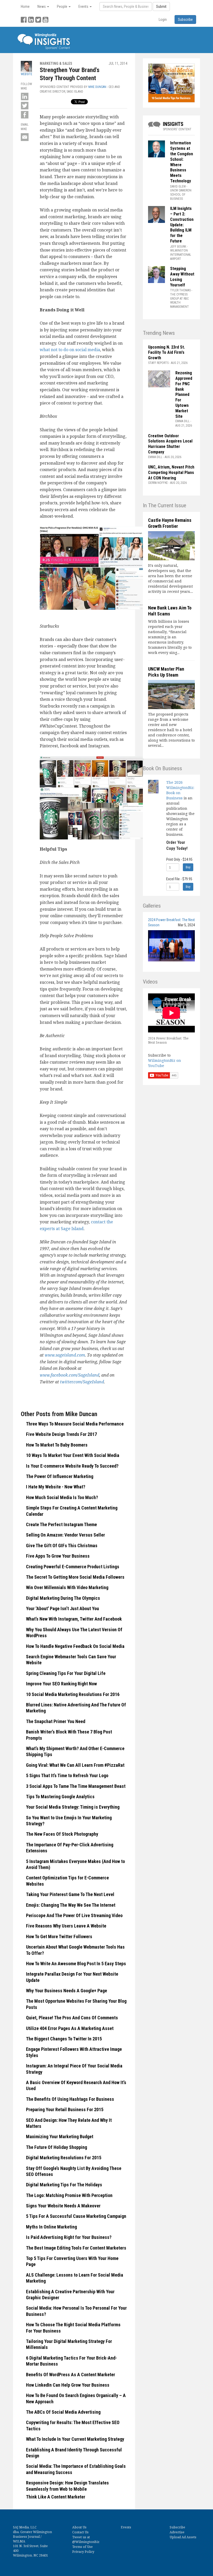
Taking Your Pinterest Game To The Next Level (70, 1894)
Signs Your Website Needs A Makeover (63, 2206)
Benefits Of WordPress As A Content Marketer (71, 2375)
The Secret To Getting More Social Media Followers (75, 1577)
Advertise (177, 2532)
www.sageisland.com (65, 1355)
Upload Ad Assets (183, 2537)
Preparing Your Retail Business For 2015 (65, 2109)
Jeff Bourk (178, 247)
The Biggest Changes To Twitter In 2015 (64, 2039)
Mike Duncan (97, 87)
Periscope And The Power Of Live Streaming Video (74, 1915)
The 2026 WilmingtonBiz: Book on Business (180, 790)
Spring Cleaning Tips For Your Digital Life (66, 1673)
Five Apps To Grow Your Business (58, 1556)
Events (126, 2527)
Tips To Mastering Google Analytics (60, 1797)
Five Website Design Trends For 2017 (61, 1434)
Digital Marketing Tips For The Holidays (64, 2185)
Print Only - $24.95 (179, 859)
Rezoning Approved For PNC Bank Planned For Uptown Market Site (184, 394)
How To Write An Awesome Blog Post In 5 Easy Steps (76, 1964)
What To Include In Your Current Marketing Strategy (75, 2439)
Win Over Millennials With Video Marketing (67, 1587)
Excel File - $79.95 (179, 879)
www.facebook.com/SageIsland (69, 1375)
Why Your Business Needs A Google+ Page (66, 1991)
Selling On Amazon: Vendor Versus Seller (65, 1535)
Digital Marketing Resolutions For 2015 (64, 2158)
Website (26, 74)
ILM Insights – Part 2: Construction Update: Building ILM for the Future (182, 225)
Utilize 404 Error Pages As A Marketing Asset (70, 2028)
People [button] (62, 7)
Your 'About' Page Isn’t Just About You (62, 1608)
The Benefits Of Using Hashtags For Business (70, 2099)
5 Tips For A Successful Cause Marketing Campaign (76, 2216)
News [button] (42, 7)
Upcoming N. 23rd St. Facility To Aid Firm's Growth (167, 353)
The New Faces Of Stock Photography (62, 1834)
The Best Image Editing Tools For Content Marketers (76, 2248)
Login (163, 20)
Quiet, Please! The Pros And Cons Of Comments (72, 2018)
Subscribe (177, 2527)
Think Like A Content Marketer (56, 2497)
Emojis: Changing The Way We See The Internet (71, 1905)
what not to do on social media (70, 350)
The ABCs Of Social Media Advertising (63, 2412)
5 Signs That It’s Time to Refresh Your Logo (67, 1775)
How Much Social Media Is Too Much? (62, 1497)
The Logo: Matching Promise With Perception (69, 2195)
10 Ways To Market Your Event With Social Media (73, 1455)
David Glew (178, 187)
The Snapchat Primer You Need (56, 1721)
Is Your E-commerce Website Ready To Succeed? (72, 1466)
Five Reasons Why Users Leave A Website (66, 1926)
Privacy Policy (83, 2552)
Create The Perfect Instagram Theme (61, 1524)
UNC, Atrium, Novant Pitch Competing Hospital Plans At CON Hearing (171, 473)
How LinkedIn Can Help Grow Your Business (68, 2385)
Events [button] (84, 7)
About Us (79, 2527)
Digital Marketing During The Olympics (63, 1598)
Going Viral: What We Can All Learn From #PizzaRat (75, 1765)
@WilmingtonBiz (86, 2542)
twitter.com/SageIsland (82, 1382)
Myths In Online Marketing (51, 2227)
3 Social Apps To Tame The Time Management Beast (76, 1786)
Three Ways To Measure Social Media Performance (75, 1424)
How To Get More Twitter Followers (59, 1936)
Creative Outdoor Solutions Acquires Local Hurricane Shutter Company (170, 444)
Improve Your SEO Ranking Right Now (61, 1684)
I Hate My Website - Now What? (56, 1487)
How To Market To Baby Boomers (57, 1445)
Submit (161, 7)
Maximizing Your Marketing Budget (60, 2137)
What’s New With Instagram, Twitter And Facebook (74, 1619)
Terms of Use (82, 2547)
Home (25, 7)
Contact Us (80, 2532)
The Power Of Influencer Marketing (60, 1476)
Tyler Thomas (180, 290)
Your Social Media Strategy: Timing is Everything (73, 1807)
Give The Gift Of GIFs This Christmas (62, 1546)
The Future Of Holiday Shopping (56, 2147)
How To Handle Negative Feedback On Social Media (75, 1646)
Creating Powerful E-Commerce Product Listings (73, 1567)
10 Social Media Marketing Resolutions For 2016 (73, 1694)
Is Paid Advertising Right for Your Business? (69, 2237)
